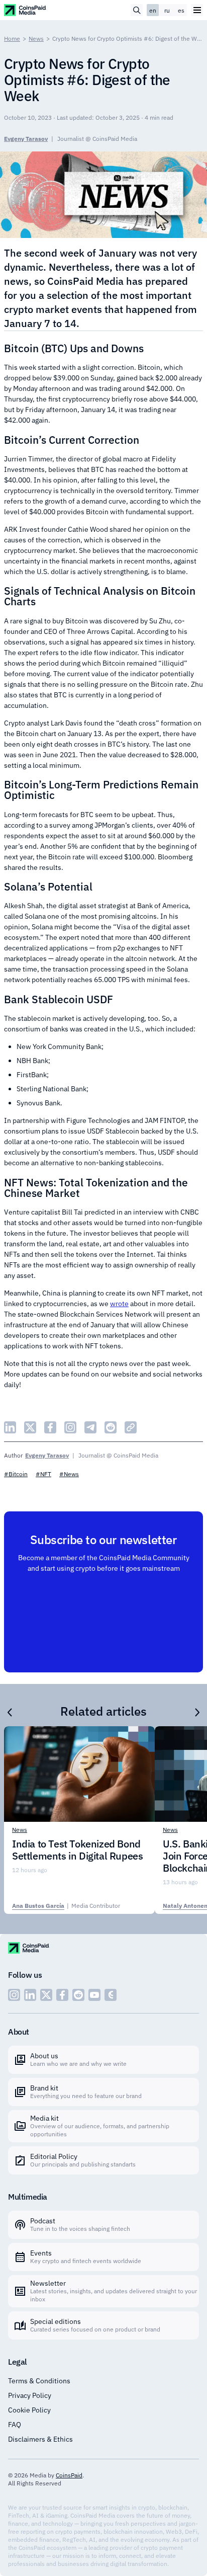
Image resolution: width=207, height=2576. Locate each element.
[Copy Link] (131, 1427)
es (181, 10)
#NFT (43, 1474)
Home (12, 38)
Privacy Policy (30, 2395)
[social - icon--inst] (14, 1995)
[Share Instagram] (70, 1427)
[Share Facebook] (50, 1427)
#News (69, 1474)
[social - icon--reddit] (78, 1995)
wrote (119, 1304)
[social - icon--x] (46, 1995)
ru (167, 10)
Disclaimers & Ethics (40, 2439)
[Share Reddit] (111, 1427)
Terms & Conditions (39, 2381)
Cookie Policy (29, 2410)
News (36, 38)
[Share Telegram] (90, 1427)
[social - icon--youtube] (94, 1995)
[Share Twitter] (30, 1427)
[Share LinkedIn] (10, 1427)
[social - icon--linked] (30, 1995)
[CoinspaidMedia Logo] (25, 10)
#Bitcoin (16, 1474)
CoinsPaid (69, 2475)
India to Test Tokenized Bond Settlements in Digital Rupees (77, 1850)
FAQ (15, 2425)
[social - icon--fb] (62, 1995)
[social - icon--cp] (111, 1995)
